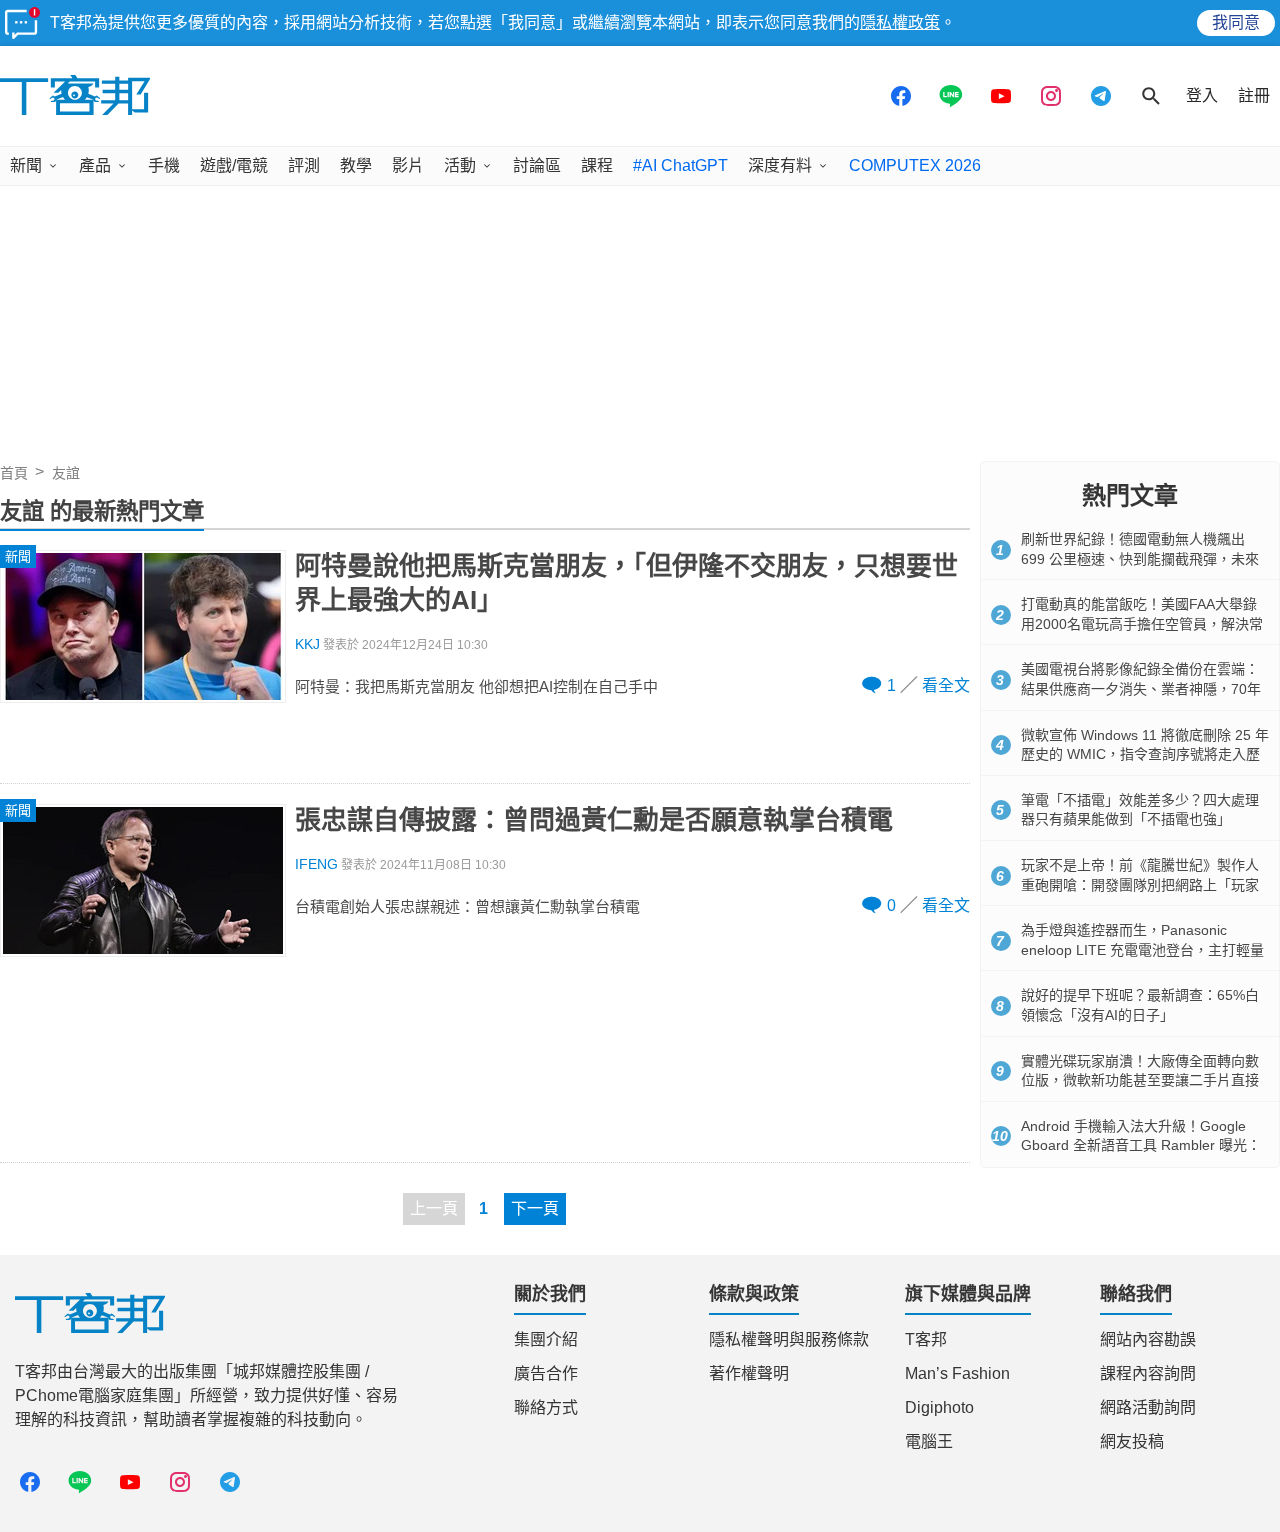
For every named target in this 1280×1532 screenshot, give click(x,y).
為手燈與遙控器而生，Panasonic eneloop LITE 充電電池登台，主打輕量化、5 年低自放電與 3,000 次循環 (1142, 949)
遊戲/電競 (234, 165)
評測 (304, 165)
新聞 (26, 165)
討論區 (537, 165)
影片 (408, 165)
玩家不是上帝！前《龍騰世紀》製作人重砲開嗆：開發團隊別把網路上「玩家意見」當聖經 (1140, 884)
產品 (95, 165)
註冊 (1254, 95)
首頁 (14, 473)
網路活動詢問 (1148, 1407)
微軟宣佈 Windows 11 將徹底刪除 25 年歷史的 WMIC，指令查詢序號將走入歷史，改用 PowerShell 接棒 (1145, 754)
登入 (1202, 95)
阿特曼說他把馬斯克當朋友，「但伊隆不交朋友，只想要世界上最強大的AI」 (626, 583)
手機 (164, 165)
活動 (460, 165)
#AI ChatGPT (680, 165)
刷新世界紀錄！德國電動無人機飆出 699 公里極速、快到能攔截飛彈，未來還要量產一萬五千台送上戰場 (1140, 558)
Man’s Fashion (957, 1373)
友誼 (66, 473)
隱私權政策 (900, 22)
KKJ (307, 644)
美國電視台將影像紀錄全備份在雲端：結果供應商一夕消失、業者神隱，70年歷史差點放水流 (1141, 688)
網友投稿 (1132, 1441)
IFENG (316, 864)
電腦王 (929, 1441)
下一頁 (535, 1208)
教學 (356, 165)
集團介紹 (546, 1339)
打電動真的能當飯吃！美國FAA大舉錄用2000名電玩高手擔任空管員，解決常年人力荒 (1142, 623)
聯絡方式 (546, 1407)
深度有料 (780, 165)
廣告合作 (546, 1373)
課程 (597, 165)
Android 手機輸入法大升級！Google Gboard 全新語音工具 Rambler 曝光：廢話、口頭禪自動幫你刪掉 (1141, 1145)
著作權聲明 (749, 1373)
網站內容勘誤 (1148, 1339)
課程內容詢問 (1148, 1373)
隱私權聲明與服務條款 (789, 1339)
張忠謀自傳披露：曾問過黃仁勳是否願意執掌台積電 (594, 820)
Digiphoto (939, 1407)
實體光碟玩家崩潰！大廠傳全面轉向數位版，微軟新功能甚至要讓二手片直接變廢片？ (1140, 1080)
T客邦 (926, 1339)
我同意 (1236, 22)
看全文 (946, 685)
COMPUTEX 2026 (915, 165)
